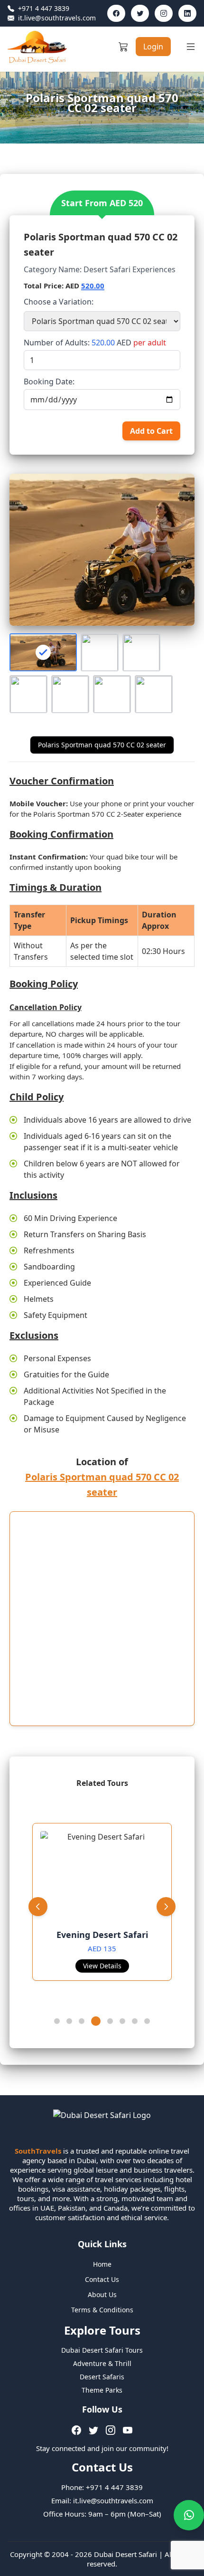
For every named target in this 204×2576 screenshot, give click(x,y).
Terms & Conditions (102, 2310)
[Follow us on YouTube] (128, 2430)
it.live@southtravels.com (52, 18)
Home (102, 2264)
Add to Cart (151, 431)
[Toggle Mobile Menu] (191, 47)
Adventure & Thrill (102, 2363)
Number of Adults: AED (95, 343)
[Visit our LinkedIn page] (187, 13)
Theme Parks (102, 2390)
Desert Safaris (102, 2377)
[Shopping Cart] (123, 47)
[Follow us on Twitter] (93, 2430)
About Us (102, 2295)
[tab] (57, 2021)
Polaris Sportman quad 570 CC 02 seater (102, 745)
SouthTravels (38, 2151)
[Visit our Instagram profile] (164, 13)
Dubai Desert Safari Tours (102, 2350)
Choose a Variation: (59, 302)
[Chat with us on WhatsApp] (189, 2515)
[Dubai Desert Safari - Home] (37, 47)
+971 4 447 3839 (38, 9)
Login (153, 47)
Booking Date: (49, 382)
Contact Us (102, 2279)
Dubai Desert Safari (125, 2554)
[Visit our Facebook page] (116, 13)
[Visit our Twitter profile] (140, 13)
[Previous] (38, 1907)
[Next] (166, 1907)
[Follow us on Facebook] (76, 2430)
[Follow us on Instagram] (111, 2430)
